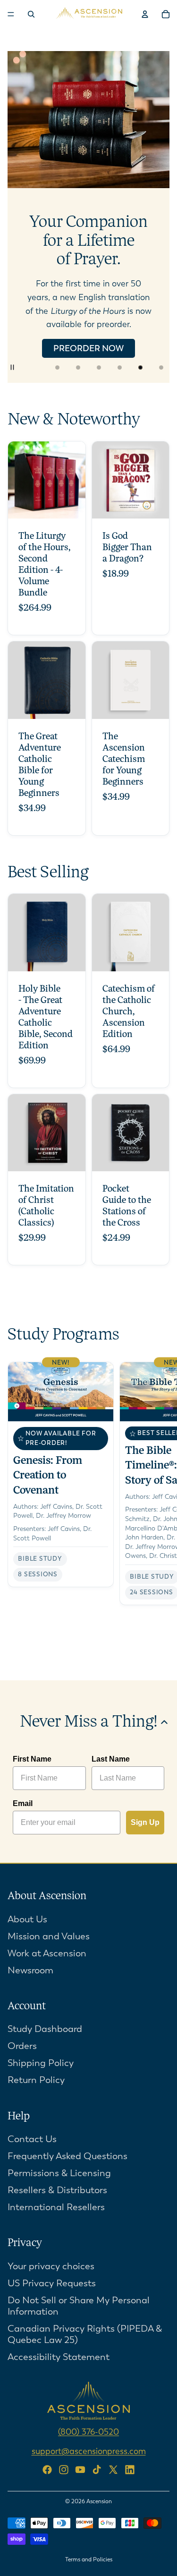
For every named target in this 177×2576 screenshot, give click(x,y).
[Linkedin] (130, 2469)
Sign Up (145, 1822)
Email (23, 1803)
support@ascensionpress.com (89, 2451)
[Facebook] (47, 2469)
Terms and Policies (89, 2559)
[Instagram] (64, 2469)
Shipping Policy (41, 2063)
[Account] (145, 14)
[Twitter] (113, 2469)
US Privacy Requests (52, 2283)
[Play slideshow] (39, 367)
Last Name (111, 1759)
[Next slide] (154, 217)
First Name (32, 1759)
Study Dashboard (45, 2029)
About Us (27, 1919)
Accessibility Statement (59, 2357)
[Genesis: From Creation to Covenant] (61, 1474)
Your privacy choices (51, 2266)
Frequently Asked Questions (67, 2156)
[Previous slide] (23, 217)
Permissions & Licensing (59, 2173)
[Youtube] (80, 2469)
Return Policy (36, 2080)
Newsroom (30, 1970)
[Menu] (11, 14)
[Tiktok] (97, 2469)
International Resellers (56, 2207)
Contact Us (32, 2139)
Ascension (99, 2501)
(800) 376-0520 (88, 2432)
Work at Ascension (47, 1953)
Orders (22, 2046)
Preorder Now (88, 348)
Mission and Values (49, 1936)
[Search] (31, 14)
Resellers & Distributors (57, 2190)
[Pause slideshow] (18, 367)
